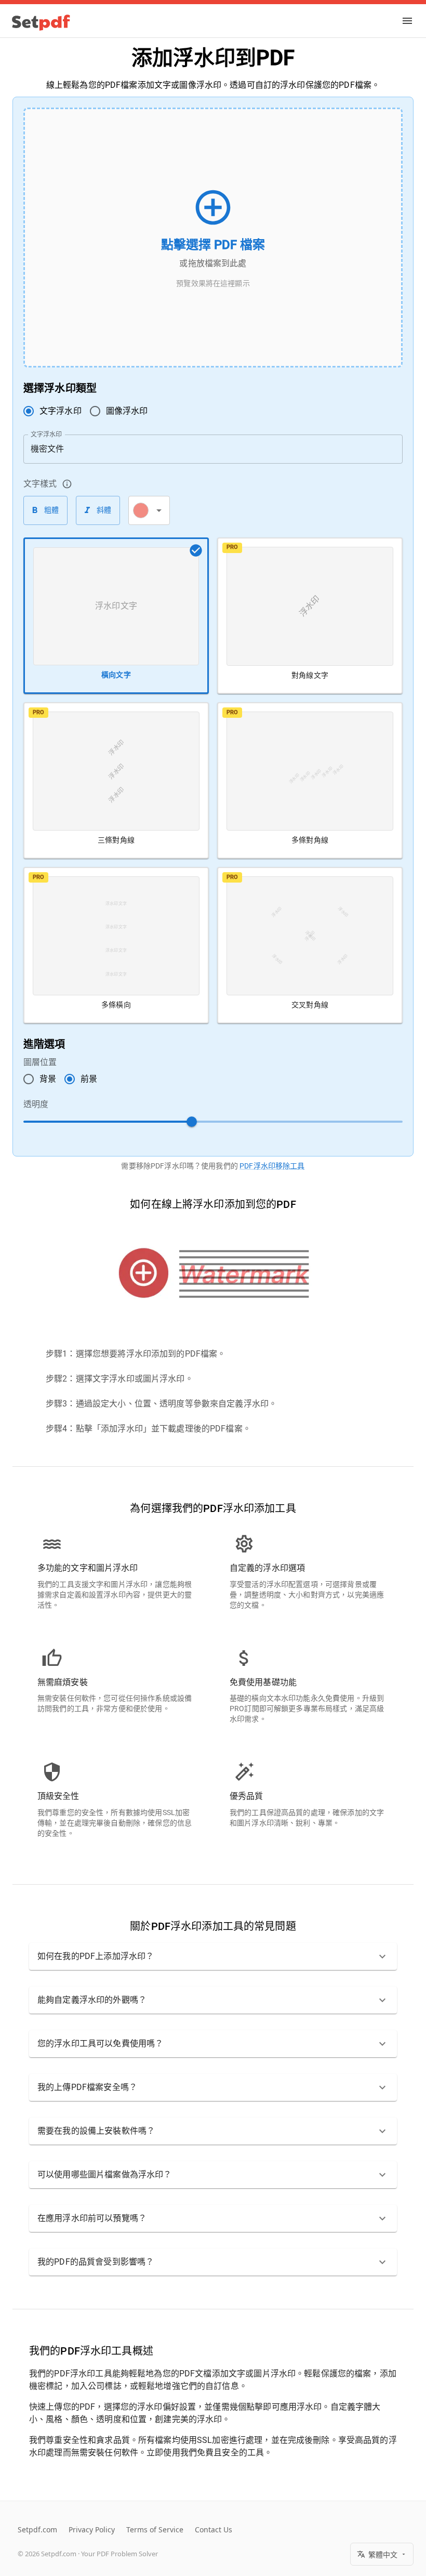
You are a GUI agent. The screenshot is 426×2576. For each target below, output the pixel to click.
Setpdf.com (37, 2529)
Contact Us (214, 2529)
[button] (213, 1956)
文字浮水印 (46, 434)
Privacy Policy (92, 2529)
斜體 (104, 510)
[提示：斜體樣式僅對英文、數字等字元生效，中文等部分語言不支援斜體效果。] (67, 484)
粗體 (52, 510)
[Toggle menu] (407, 21)
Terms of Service (155, 2529)
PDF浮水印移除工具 (272, 1166)
